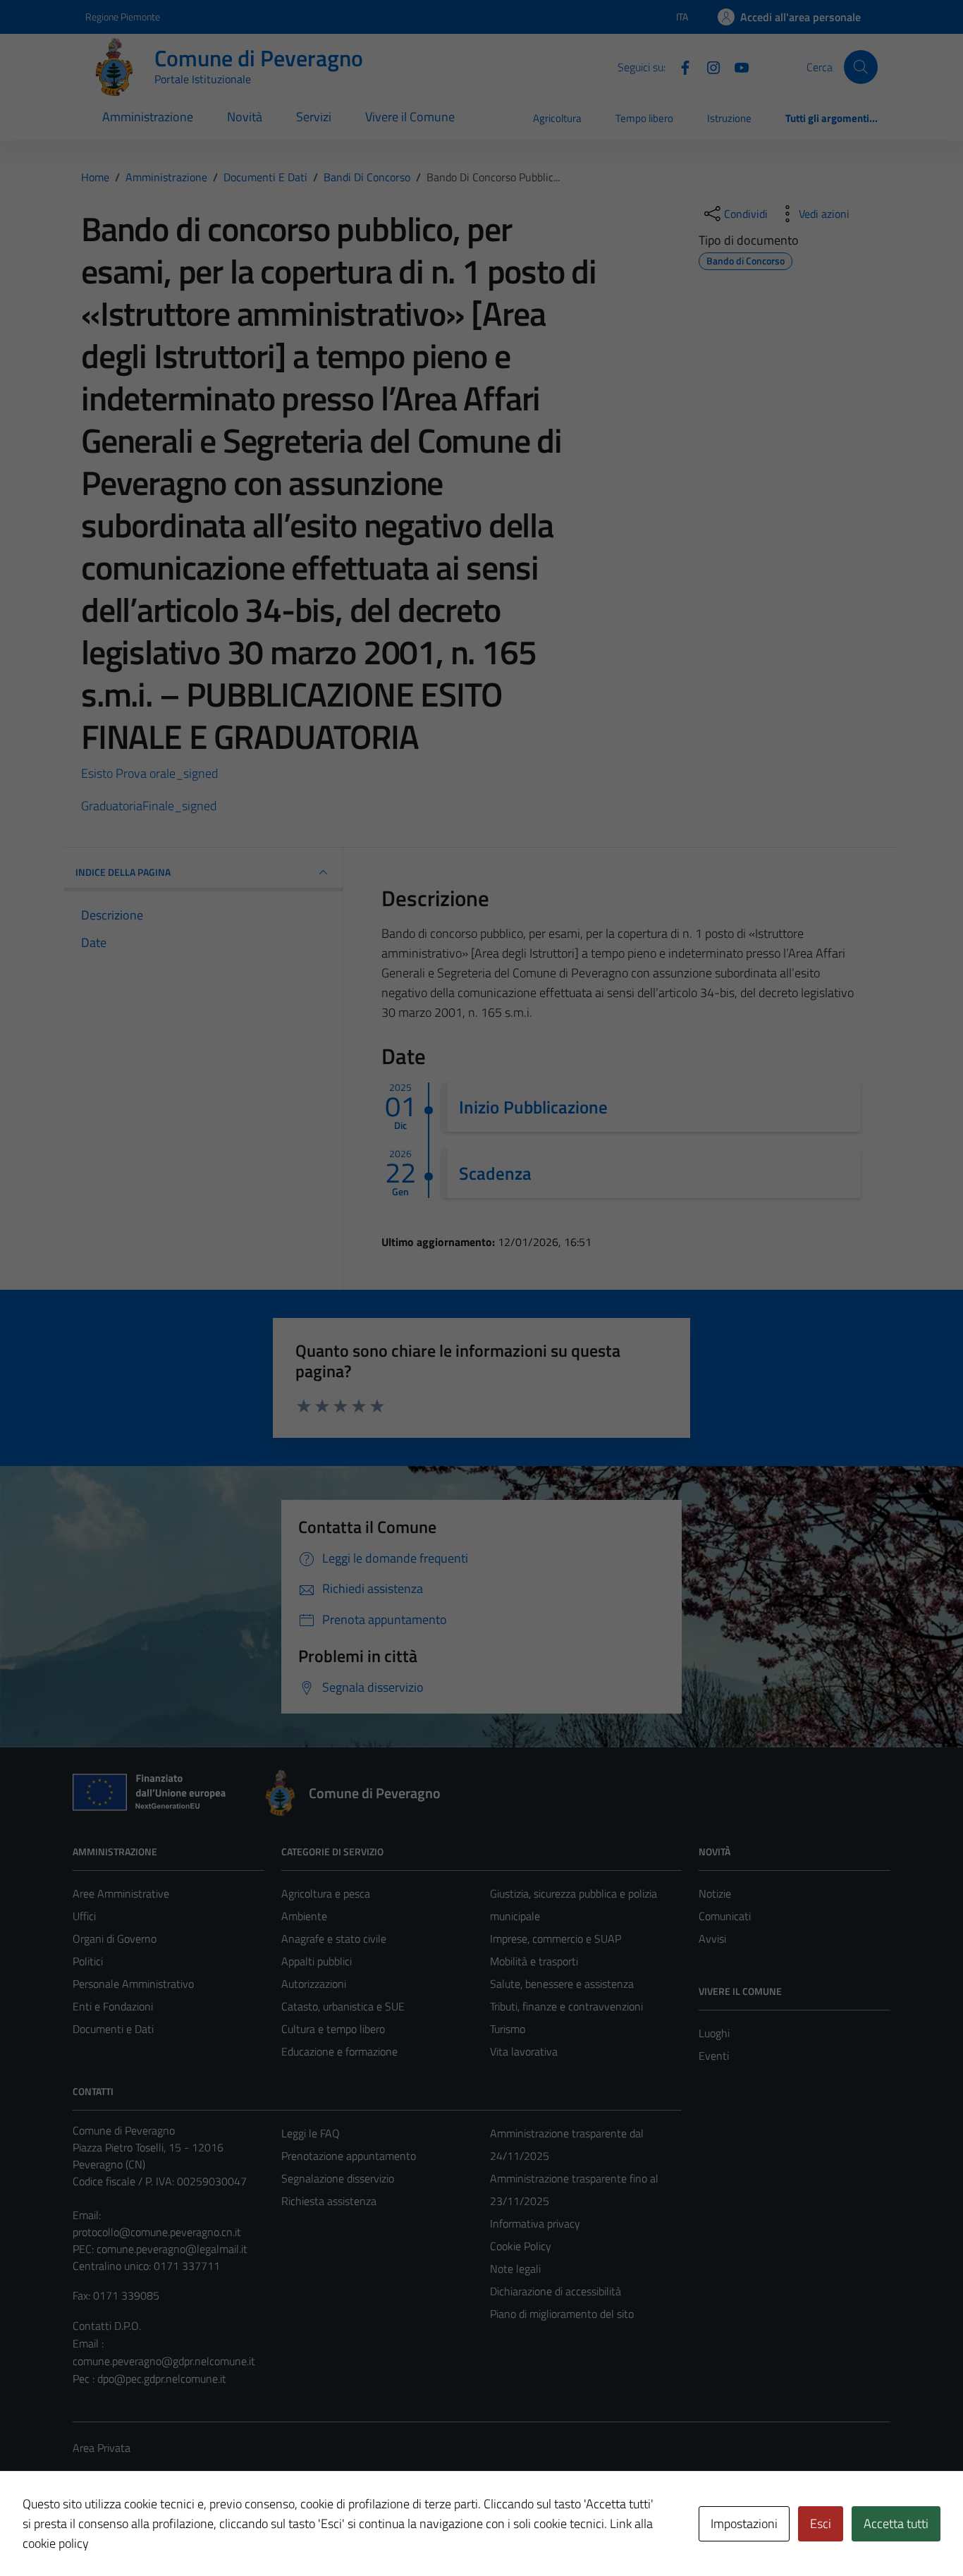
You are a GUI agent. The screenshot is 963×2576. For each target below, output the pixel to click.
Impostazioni (744, 2523)
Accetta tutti (896, 2523)
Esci (821, 2523)
